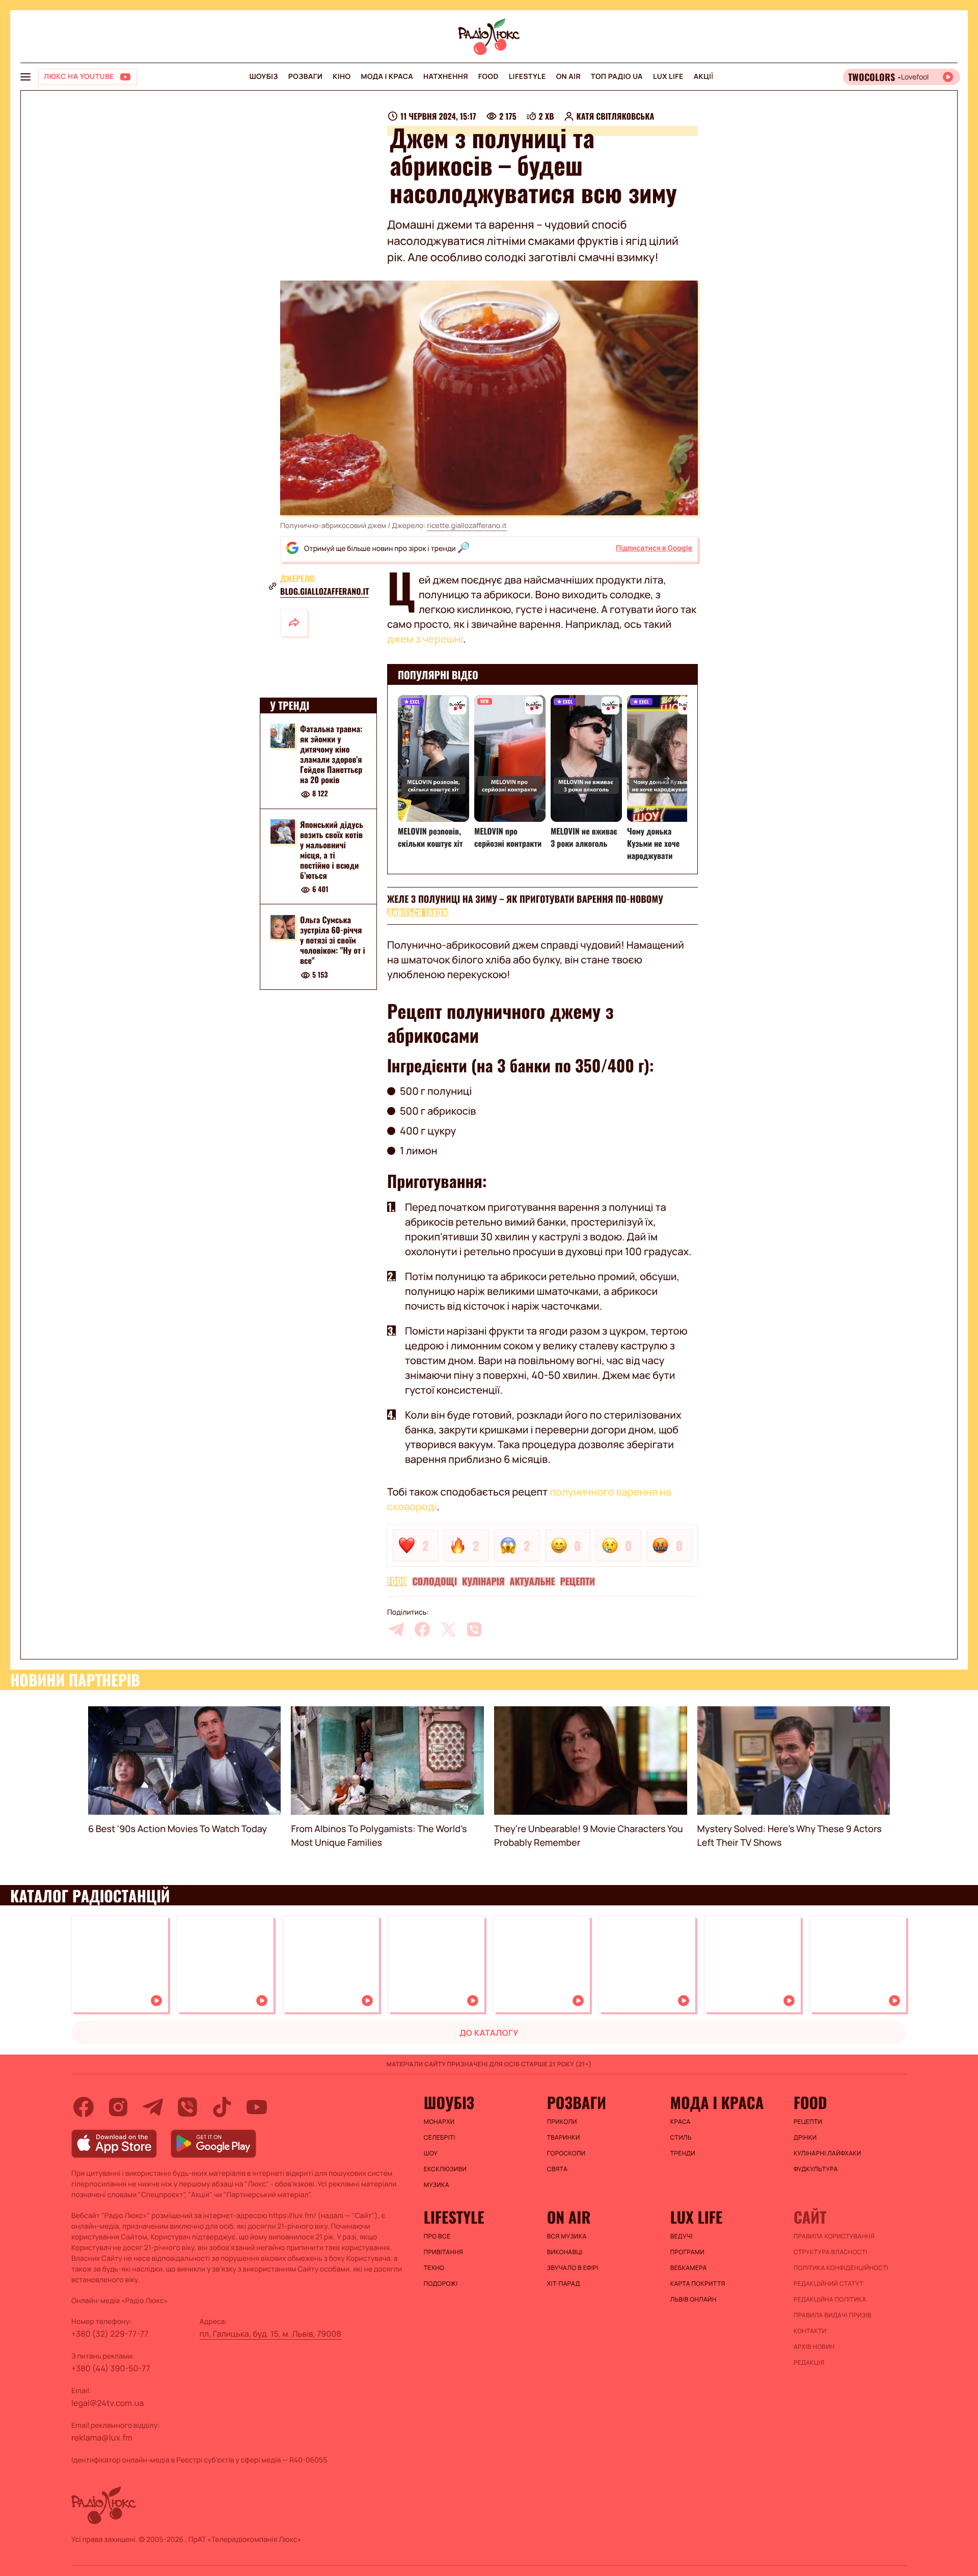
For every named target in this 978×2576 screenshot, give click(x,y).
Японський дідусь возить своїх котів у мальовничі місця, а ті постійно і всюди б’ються (332, 850)
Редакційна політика (830, 2300)
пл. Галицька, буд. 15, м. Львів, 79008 (270, 2334)
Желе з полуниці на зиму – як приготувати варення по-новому (525, 899)
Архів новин (814, 2347)
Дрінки (805, 2138)
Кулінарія (483, 1582)
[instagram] (118, 2107)
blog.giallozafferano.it (324, 591)
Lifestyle (527, 77)
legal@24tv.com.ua (107, 2403)
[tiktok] (222, 2107)
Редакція (809, 2363)
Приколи (562, 2122)
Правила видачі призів (833, 2315)
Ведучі (682, 2236)
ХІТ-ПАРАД (564, 2284)
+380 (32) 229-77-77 (110, 2334)
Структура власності (831, 2252)
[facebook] (422, 1629)
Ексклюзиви (445, 2169)
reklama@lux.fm (102, 2437)
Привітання (443, 2252)
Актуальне (533, 1582)
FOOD (488, 77)
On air (568, 77)
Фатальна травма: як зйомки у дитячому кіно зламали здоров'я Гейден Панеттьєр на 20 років (331, 754)
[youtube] (257, 2107)
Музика (437, 2185)
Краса (681, 2122)
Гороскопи (566, 2153)
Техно (434, 2268)
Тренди (683, 2153)
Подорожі (441, 2284)
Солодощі (434, 1582)
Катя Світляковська (616, 116)
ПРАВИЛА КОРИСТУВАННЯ (834, 2236)
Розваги (305, 77)
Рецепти (578, 1582)
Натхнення (446, 77)
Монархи (439, 2122)
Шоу (431, 2153)
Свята (557, 2169)
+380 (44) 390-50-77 (111, 2368)
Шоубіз (263, 77)
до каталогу (489, 2033)
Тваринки (564, 2138)
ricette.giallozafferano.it (467, 526)
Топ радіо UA (617, 77)
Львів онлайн (694, 2300)
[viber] (474, 1629)
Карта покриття (698, 2284)
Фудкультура (816, 2169)
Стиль (681, 2138)
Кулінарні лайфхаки (827, 2153)
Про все (437, 2236)
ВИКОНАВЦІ (565, 2252)
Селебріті (440, 2138)
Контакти (810, 2331)
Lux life (668, 77)
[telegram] (396, 1629)
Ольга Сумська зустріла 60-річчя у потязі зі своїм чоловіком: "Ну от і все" (333, 940)
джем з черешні (425, 639)
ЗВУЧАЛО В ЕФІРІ (573, 2268)
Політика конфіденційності (841, 2268)
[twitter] (448, 1629)
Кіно (342, 77)
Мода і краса (387, 77)
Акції (704, 77)
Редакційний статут (828, 2284)
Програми (687, 2252)
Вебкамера (689, 2268)
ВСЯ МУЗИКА (567, 2236)
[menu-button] (25, 77)
